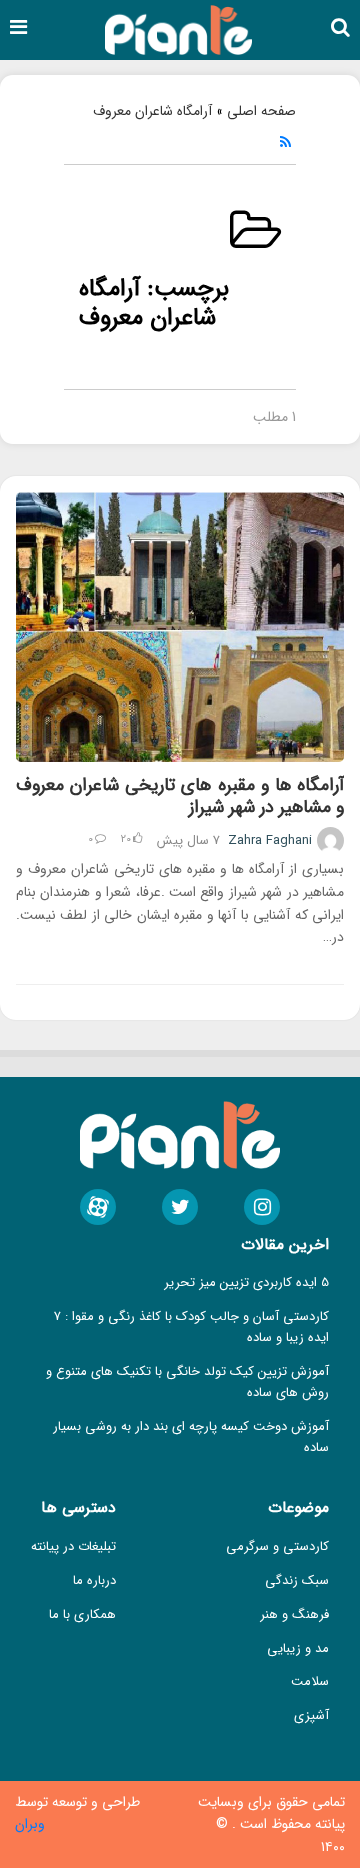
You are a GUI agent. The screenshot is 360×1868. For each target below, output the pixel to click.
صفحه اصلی (261, 111)
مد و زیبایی (298, 1648)
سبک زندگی (297, 1580)
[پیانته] (178, 29)
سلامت (310, 1681)
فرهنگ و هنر (294, 1614)
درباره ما (94, 1580)
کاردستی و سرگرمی (277, 1546)
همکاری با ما (82, 1614)
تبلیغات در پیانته (73, 1546)
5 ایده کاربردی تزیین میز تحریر (246, 1282)
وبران (30, 1824)
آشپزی (311, 1715)
